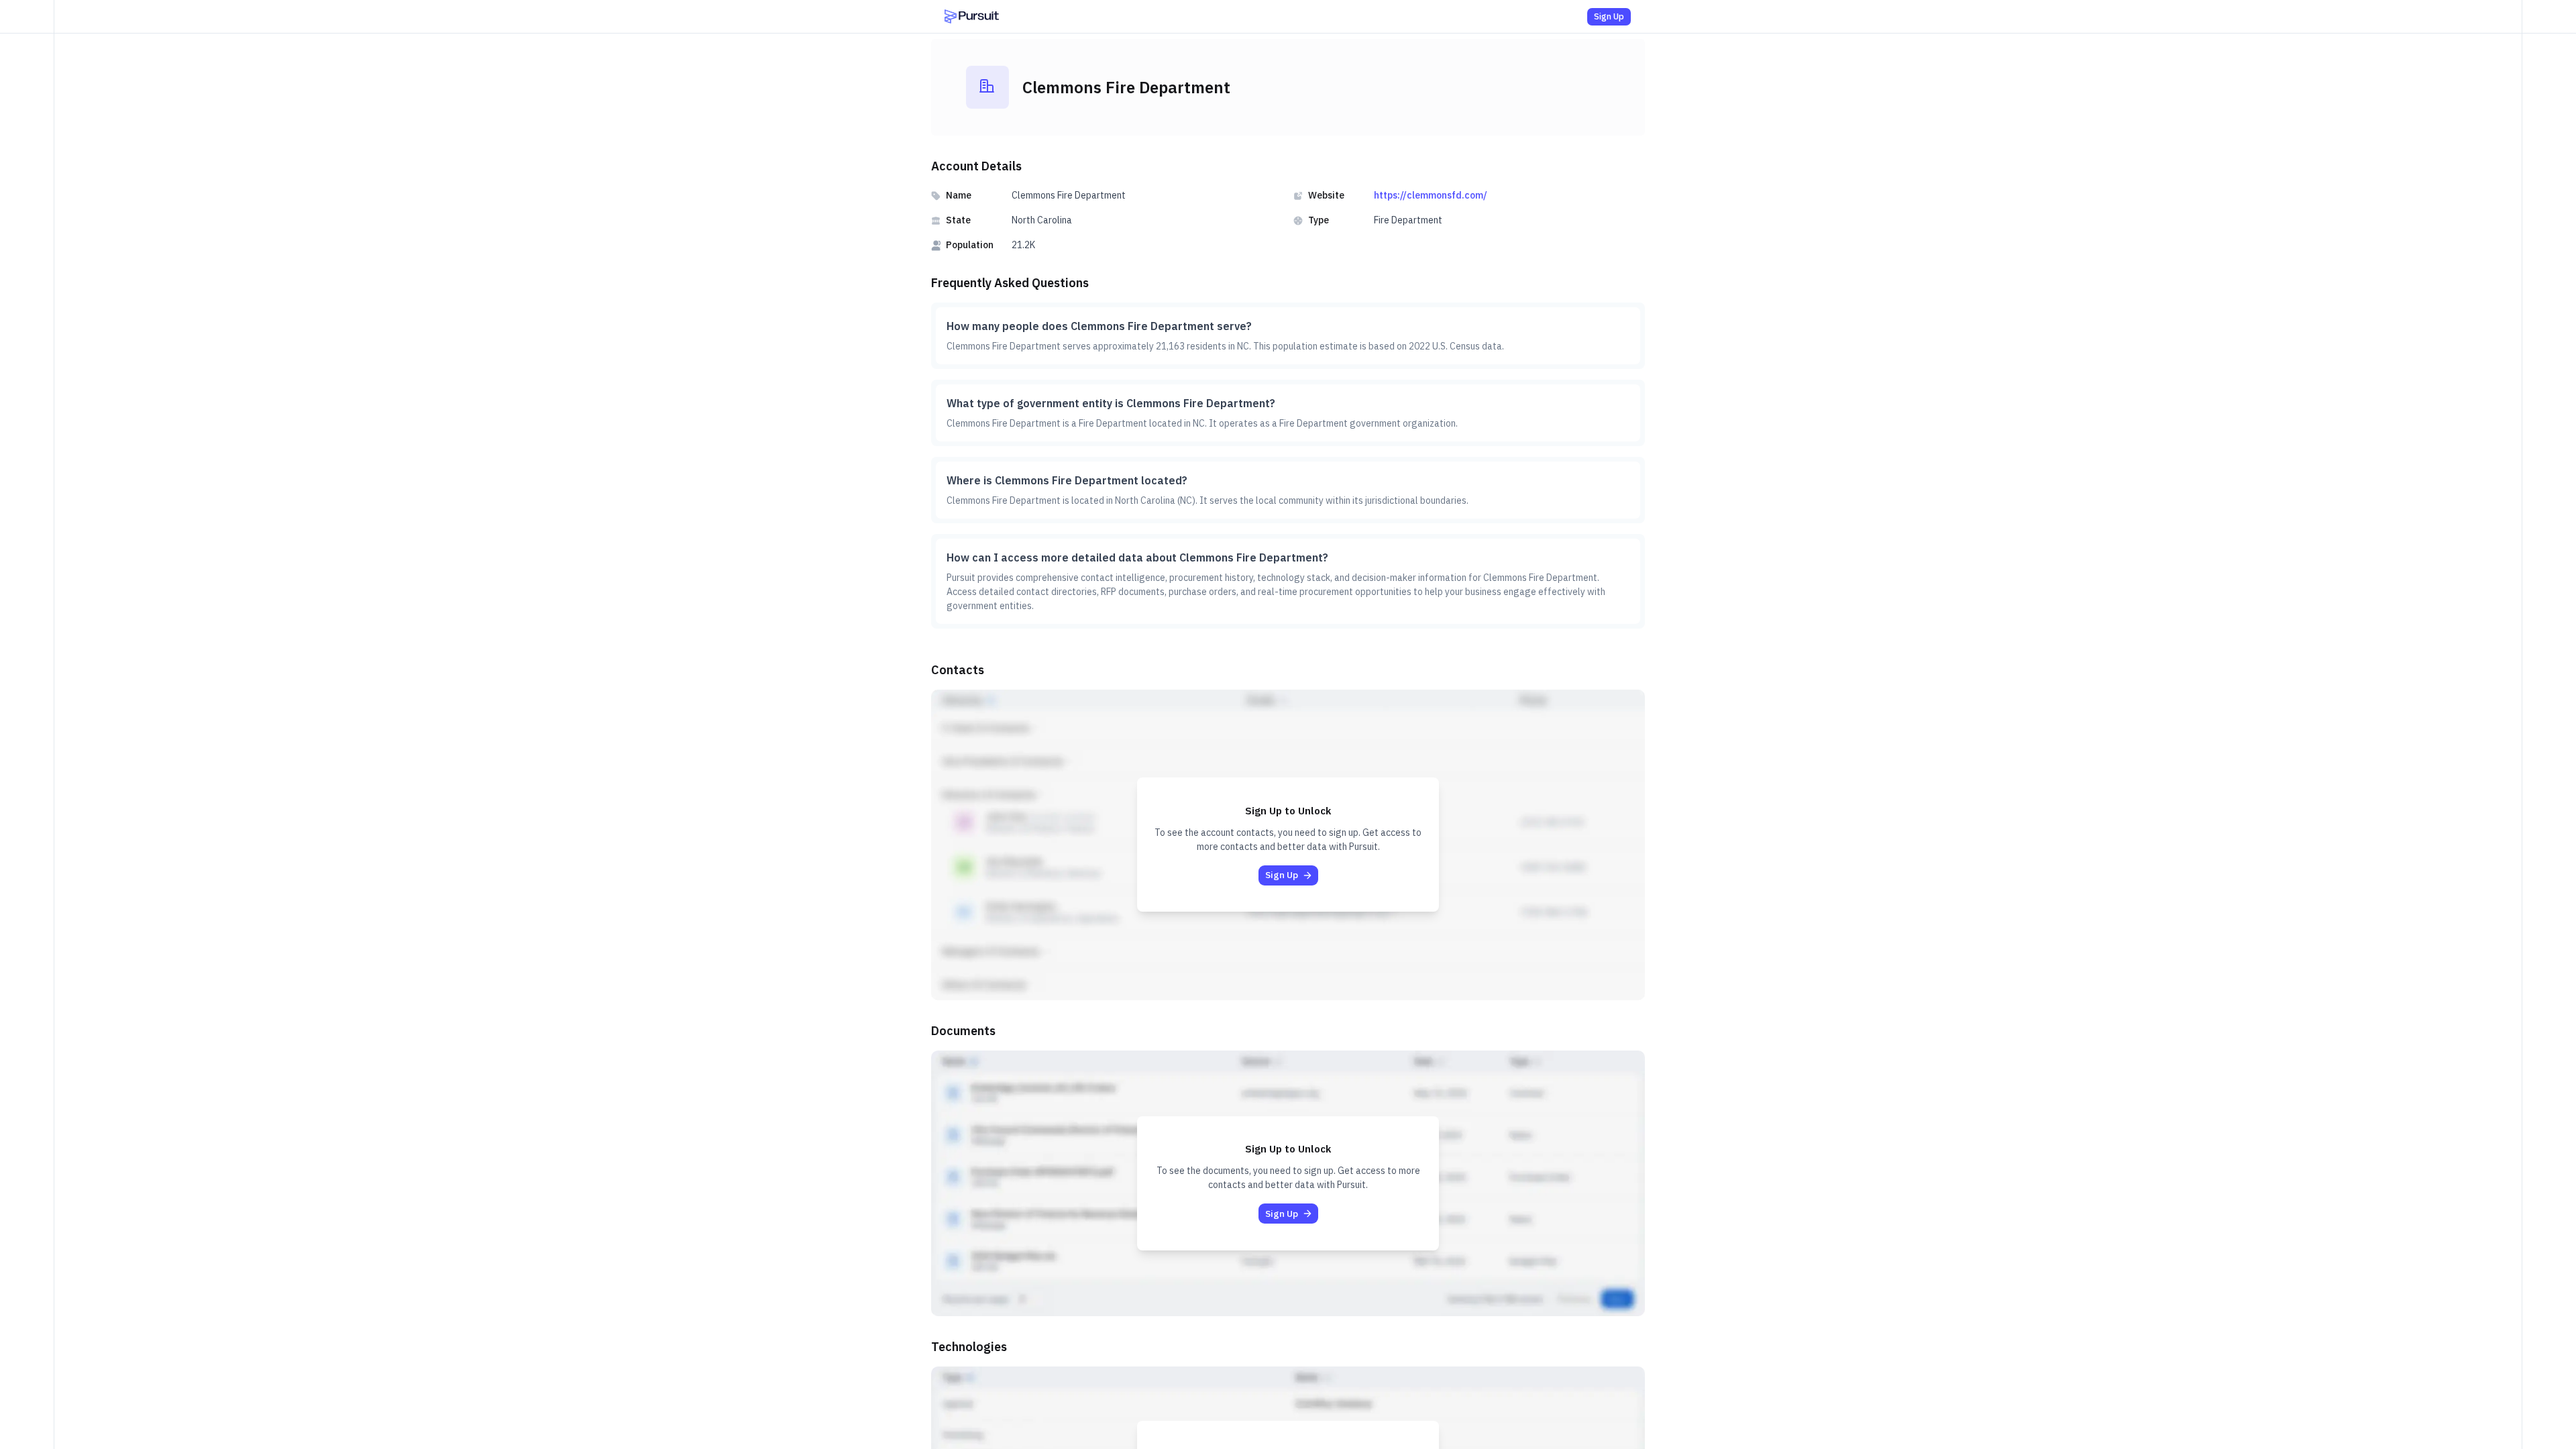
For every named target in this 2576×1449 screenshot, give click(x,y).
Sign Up (1609, 16)
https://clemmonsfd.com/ (1431, 195)
